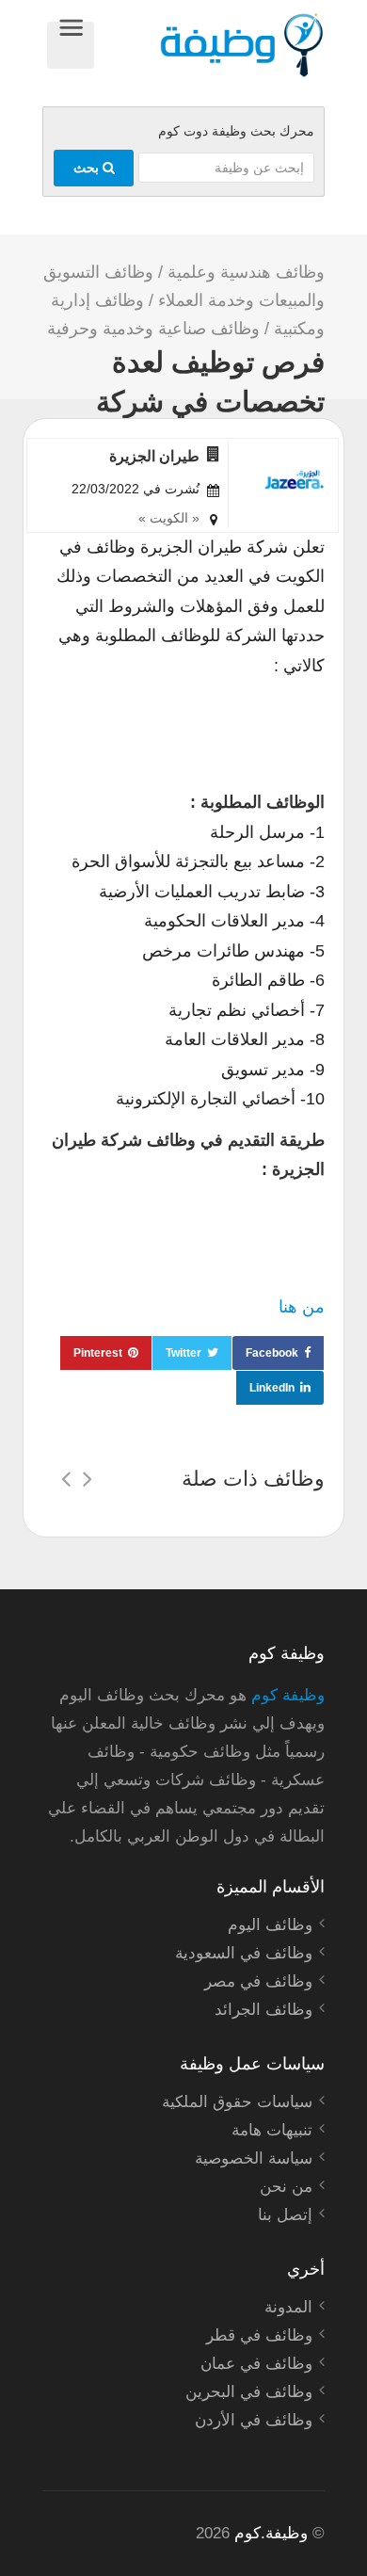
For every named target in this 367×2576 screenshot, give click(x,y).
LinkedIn (272, 1388)
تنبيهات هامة (272, 2130)
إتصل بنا (285, 2215)
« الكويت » (169, 518)
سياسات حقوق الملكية (237, 2102)
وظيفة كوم (288, 1695)
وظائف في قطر (259, 2335)
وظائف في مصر (258, 1981)
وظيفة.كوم (271, 2533)
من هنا (302, 1307)
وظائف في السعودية (244, 1953)
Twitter (183, 1353)
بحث (88, 168)
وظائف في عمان (256, 2364)
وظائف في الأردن (254, 2420)
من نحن (286, 2187)
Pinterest (98, 1353)
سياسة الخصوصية (254, 2158)
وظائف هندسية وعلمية (246, 272)
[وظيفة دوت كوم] (209, 45)
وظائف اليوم (270, 1925)
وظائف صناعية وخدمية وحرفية (153, 329)
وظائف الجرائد (263, 2010)
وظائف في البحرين (249, 2392)
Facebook (272, 1353)
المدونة (288, 2307)
